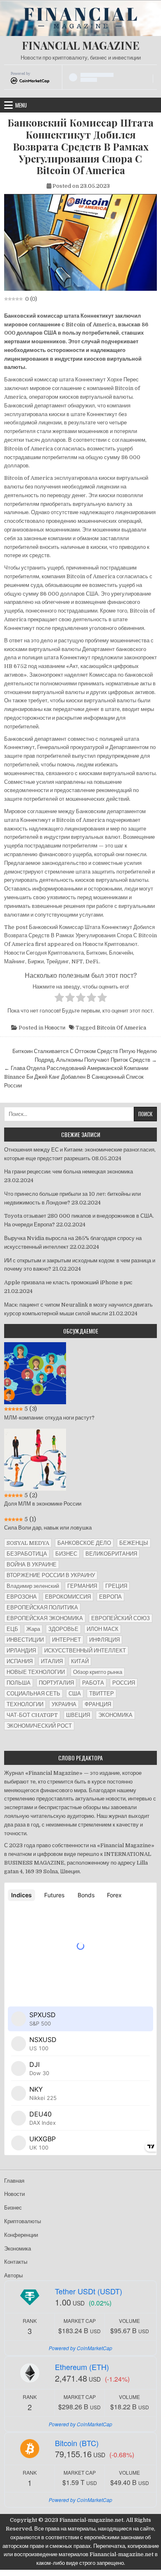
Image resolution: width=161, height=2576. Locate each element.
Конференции (21, 2235)
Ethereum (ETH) (82, 2367)
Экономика (18, 2249)
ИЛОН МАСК (103, 1629)
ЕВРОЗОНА (22, 1597)
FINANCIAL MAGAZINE (81, 45)
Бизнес (13, 2208)
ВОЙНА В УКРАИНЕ (32, 1565)
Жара (33, 1629)
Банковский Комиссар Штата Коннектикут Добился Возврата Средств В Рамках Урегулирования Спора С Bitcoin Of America (80, 146)
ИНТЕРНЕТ (66, 1640)
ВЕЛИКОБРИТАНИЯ (111, 1554)
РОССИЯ (124, 1683)
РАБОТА (93, 1683)
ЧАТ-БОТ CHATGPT (32, 1715)
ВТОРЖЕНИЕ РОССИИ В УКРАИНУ (51, 1575)
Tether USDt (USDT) (89, 2291)
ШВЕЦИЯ (78, 1715)
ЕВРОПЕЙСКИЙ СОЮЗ (121, 1618)
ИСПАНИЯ (20, 1661)
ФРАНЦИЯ (98, 1704)
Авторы (13, 2276)
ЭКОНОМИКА (115, 1715)
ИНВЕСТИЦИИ (25, 1640)
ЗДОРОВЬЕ (63, 1629)
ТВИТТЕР (102, 1694)
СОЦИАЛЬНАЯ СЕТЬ (33, 1694)
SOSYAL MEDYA (28, 1543)
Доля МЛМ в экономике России (43, 1504)
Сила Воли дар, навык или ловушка (48, 1528)
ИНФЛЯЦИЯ (104, 1640)
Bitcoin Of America (121, 1028)
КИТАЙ (80, 1661)
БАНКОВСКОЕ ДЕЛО (84, 1543)
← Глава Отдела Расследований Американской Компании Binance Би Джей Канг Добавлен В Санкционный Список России (76, 1077)
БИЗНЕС (66, 1554)
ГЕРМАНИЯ (82, 1586)
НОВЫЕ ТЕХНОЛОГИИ (36, 1672)
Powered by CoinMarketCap (80, 2348)
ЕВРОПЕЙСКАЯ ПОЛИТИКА (42, 1608)
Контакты (16, 2262)
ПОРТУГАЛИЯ (56, 1683)
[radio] (59, 999)
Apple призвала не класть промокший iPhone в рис (68, 1282)
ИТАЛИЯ (52, 1661)
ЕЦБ (12, 1629)
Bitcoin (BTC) (77, 2443)
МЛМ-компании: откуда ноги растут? (49, 1418)
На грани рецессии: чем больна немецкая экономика (69, 1172)
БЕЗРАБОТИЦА (27, 1554)
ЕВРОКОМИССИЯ (68, 1597)
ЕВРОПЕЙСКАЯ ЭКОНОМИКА (45, 1618)
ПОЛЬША (19, 1683)
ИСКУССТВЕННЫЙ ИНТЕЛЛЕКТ (85, 1651)
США (75, 1694)
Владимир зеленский (33, 1586)
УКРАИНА (64, 1704)
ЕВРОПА (110, 1597)
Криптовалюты (22, 2221)
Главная (14, 2181)
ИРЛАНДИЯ (21, 1651)
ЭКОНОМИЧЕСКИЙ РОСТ (39, 1726)
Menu (21, 105)
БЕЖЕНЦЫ (134, 1543)
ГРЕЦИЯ (116, 1586)
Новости (55, 1028)
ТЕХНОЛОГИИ (25, 1704)
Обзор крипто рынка (98, 1672)
